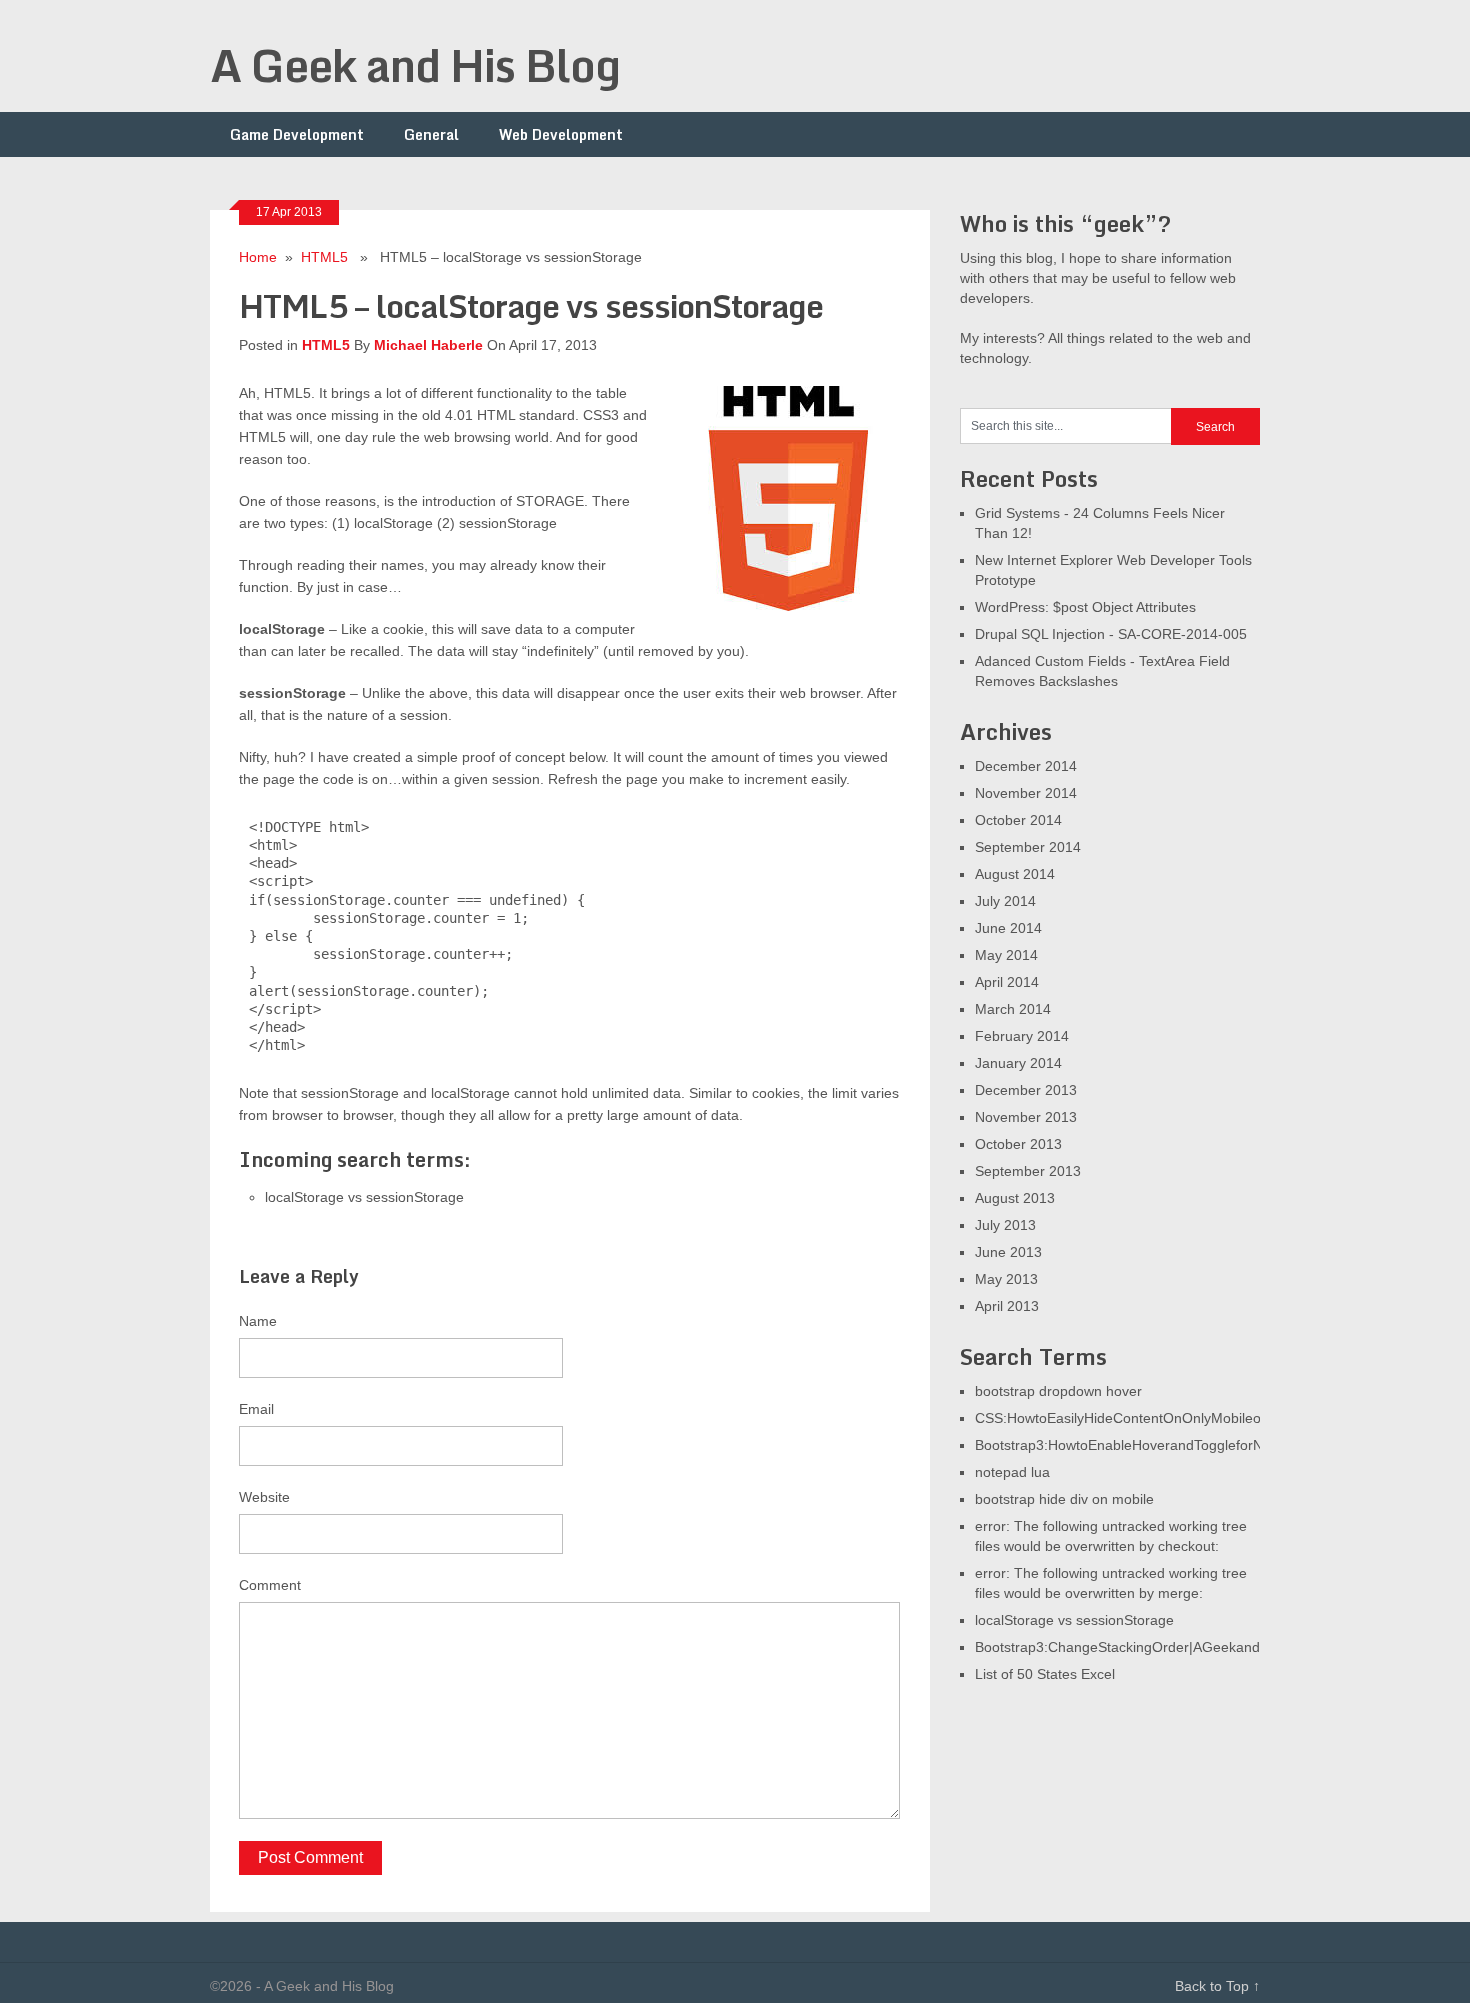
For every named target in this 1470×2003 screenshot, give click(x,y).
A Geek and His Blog (415, 65)
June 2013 (1008, 1252)
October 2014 (1018, 820)
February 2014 (1022, 1036)
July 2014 (1005, 901)
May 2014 (1006, 955)
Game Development (297, 134)
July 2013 (1005, 1225)
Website (264, 1497)
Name (258, 1321)
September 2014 (1028, 847)
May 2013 (1006, 1279)
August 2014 (1015, 874)
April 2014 (1007, 982)
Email (256, 1409)
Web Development (561, 134)
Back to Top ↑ (1217, 1986)
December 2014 (1026, 766)
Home (258, 257)
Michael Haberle (428, 345)
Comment (270, 1585)
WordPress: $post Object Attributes (1085, 607)
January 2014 (1018, 1063)
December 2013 (1026, 1090)
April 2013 (1007, 1306)
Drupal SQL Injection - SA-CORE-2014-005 (1111, 634)
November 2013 (1026, 1117)
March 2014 (1013, 1009)
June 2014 (1008, 928)
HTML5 (324, 257)
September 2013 (1028, 1171)
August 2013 (1015, 1198)
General (431, 134)
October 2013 (1018, 1144)
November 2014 (1026, 793)
